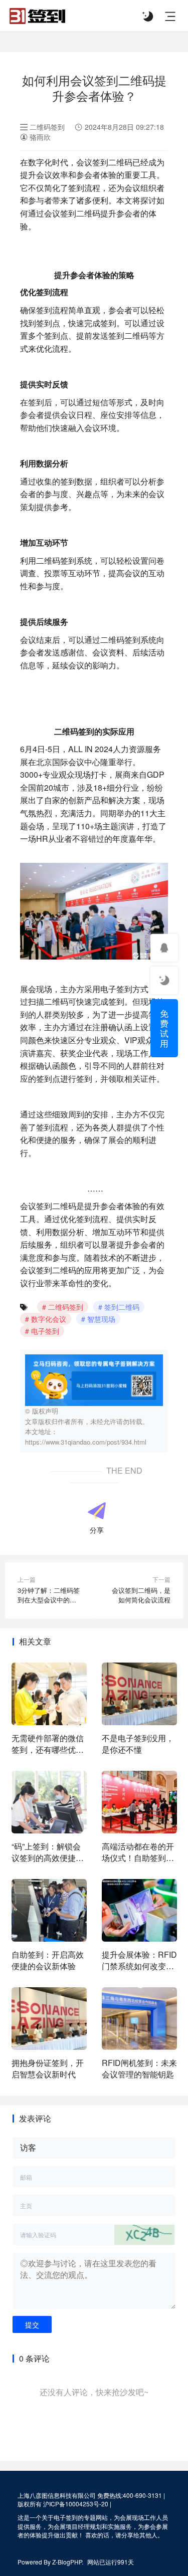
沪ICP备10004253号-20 (76, 2504)
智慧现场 (101, 1319)
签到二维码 (122, 1307)
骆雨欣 (39, 137)
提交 (32, 2324)
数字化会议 (49, 1319)
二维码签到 (47, 127)
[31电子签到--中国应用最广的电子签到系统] (37, 14)
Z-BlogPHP (67, 2562)
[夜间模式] (148, 16)
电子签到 (45, 1331)
